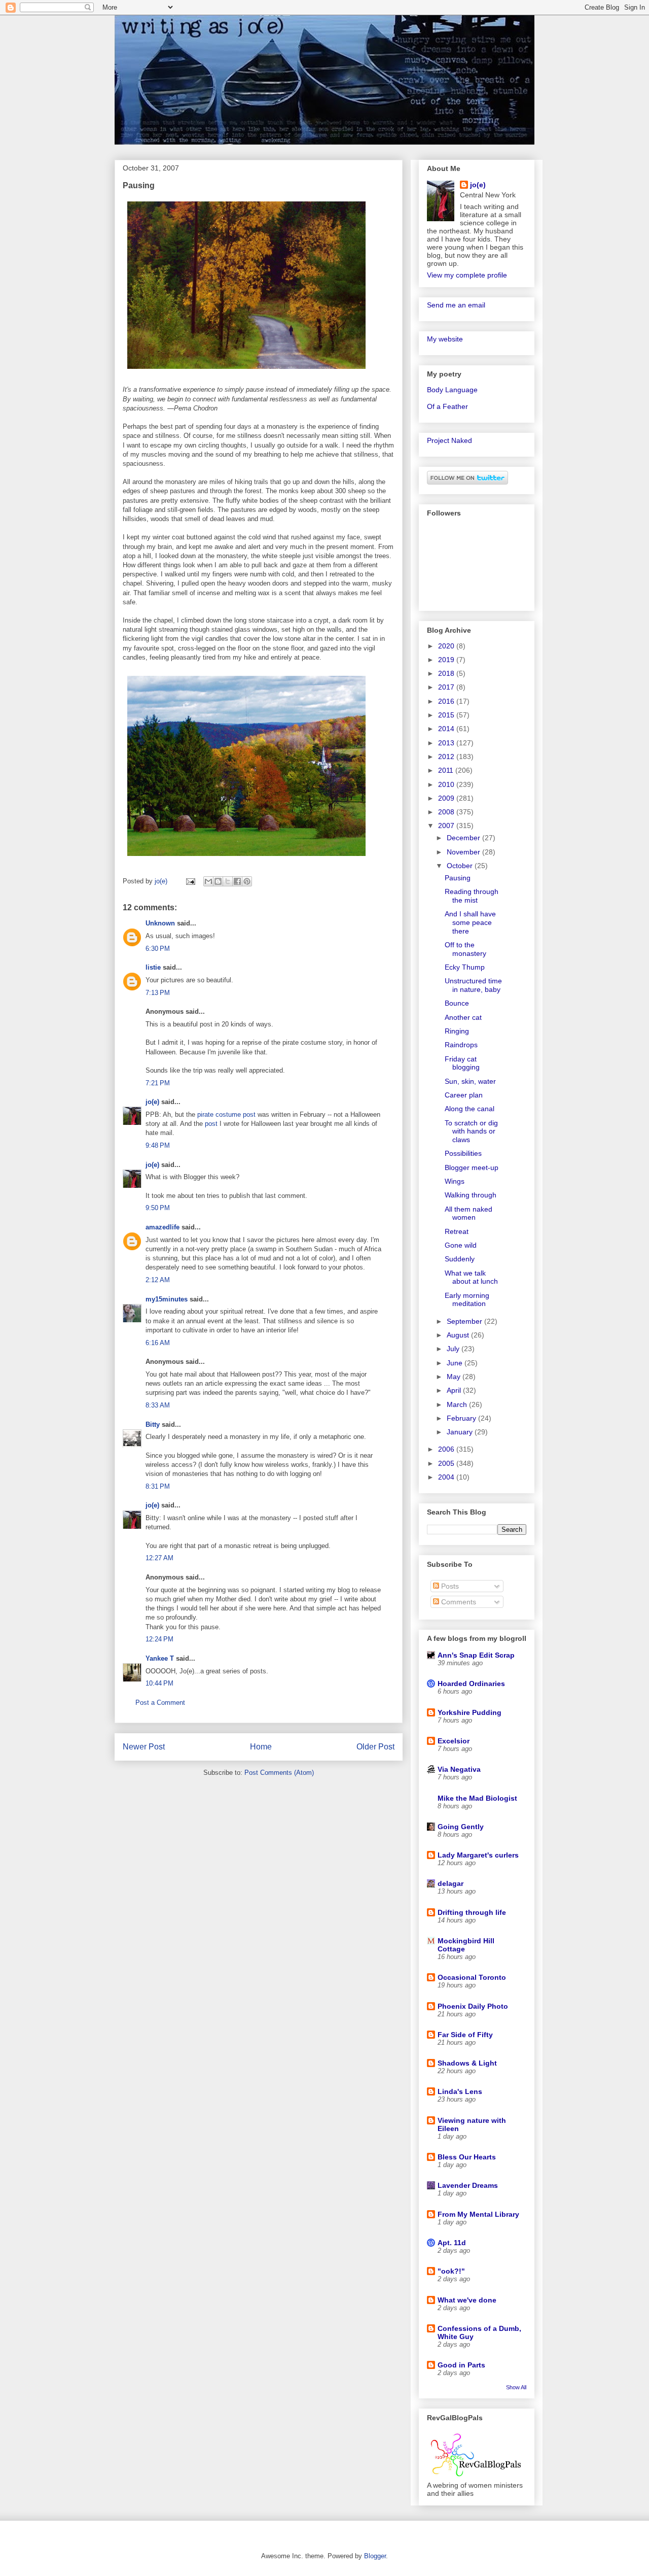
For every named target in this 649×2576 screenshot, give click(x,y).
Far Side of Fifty (465, 2035)
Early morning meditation (467, 1300)
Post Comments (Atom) (279, 1773)
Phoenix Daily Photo (473, 2006)
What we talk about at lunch (471, 1277)
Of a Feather (447, 406)
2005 (447, 1463)
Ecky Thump (465, 967)
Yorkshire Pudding (470, 1712)
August (459, 1335)
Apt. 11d (452, 2243)
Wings (455, 1181)
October (461, 866)
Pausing (458, 878)
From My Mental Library (478, 2214)
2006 (447, 1449)
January (461, 1432)
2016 (447, 701)
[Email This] (208, 881)
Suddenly (460, 1259)
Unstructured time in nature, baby (473, 985)
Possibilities (463, 1153)
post (211, 1124)
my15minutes (167, 1299)
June (456, 1363)
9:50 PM (158, 1208)
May (455, 1377)
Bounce (457, 1003)
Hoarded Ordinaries (471, 1684)
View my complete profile (467, 275)
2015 (447, 715)
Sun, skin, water (470, 1081)
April (455, 1390)
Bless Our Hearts (467, 2157)
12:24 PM (159, 1639)
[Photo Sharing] (246, 371)
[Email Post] (190, 881)
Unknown (160, 923)
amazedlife (163, 1227)
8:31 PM (158, 1486)
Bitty (153, 1424)
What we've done (467, 2300)
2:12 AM (158, 1280)
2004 (447, 1477)
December (464, 838)
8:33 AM (158, 1405)
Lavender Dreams (468, 2185)
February (462, 1418)
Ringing (457, 1031)
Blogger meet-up (472, 1167)
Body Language (452, 390)
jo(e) (152, 1102)
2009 (447, 798)
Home (261, 1747)
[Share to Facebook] (237, 881)
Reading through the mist (472, 896)
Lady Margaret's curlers (478, 1855)
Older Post (375, 1747)
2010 (447, 784)
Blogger (375, 2556)
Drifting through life (472, 1912)
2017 (447, 687)
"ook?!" (451, 2271)
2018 (447, 673)
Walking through (471, 1195)
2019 (447, 660)
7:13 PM (158, 993)
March (458, 1404)
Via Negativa (459, 1769)
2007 (447, 826)
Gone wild (461, 1245)
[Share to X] (228, 881)
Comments (458, 1602)
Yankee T (160, 1658)
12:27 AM (159, 1558)
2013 (447, 743)
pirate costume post (226, 1114)
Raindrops (461, 1045)
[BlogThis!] (218, 881)
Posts (449, 1586)
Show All (516, 2387)
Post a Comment (160, 1703)
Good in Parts (461, 2365)
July (454, 1349)
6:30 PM (158, 949)
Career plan (464, 1095)
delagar (450, 1883)
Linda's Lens (460, 2091)
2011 (447, 770)
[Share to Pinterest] (247, 881)
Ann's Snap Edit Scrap (476, 1655)
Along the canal (470, 1109)
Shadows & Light (467, 2063)
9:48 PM (158, 1145)
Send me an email (456, 305)
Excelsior (454, 1741)
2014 (447, 729)
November (464, 852)
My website (445, 339)
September (465, 1321)
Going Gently (461, 1827)
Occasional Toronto (472, 1977)
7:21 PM (158, 1083)
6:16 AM (158, 1343)
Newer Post (144, 1747)
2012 (447, 757)
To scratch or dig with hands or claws (471, 1131)
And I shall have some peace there (470, 922)
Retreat (457, 1231)
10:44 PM (159, 1683)
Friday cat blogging (462, 1063)
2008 (447, 812)
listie (153, 967)
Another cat (463, 1017)
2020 (447, 646)
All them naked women (468, 1213)
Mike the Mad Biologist (477, 1798)
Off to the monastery (465, 949)
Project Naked (449, 440)
